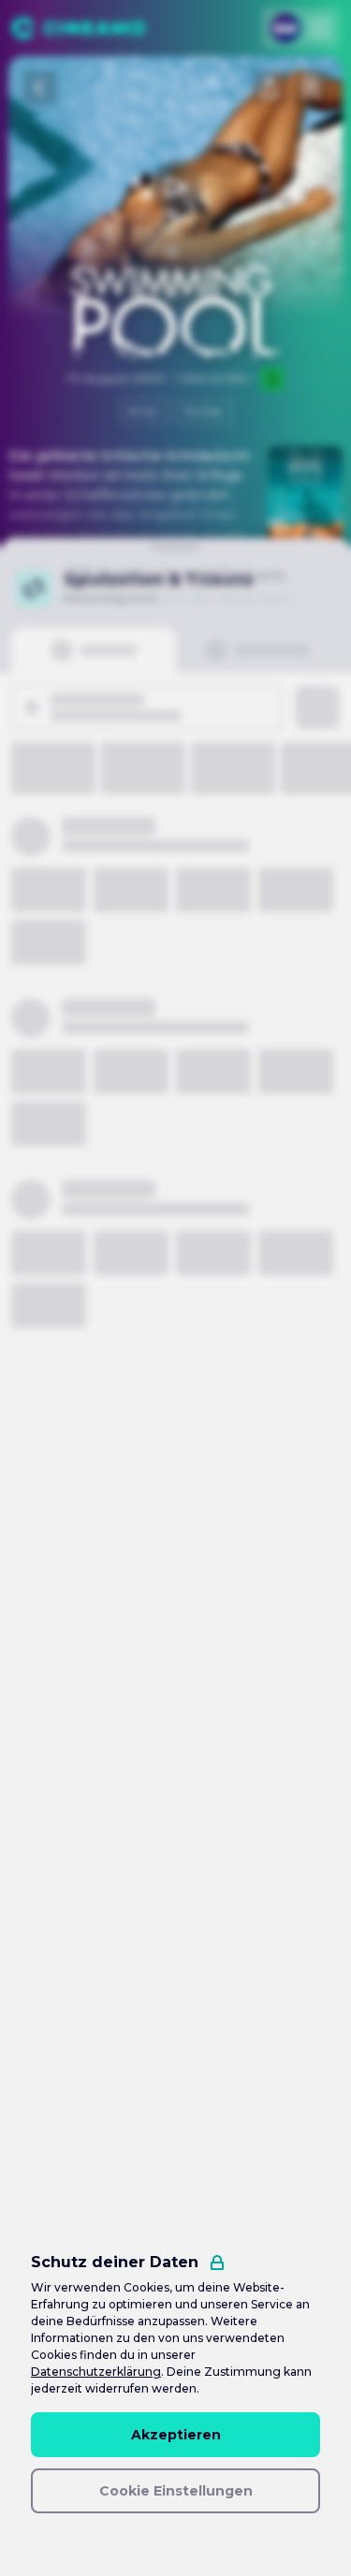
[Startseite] (78, 28)
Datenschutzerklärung (96, 2372)
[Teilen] (270, 88)
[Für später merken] (311, 88)
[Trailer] (176, 187)
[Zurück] (40, 88)
